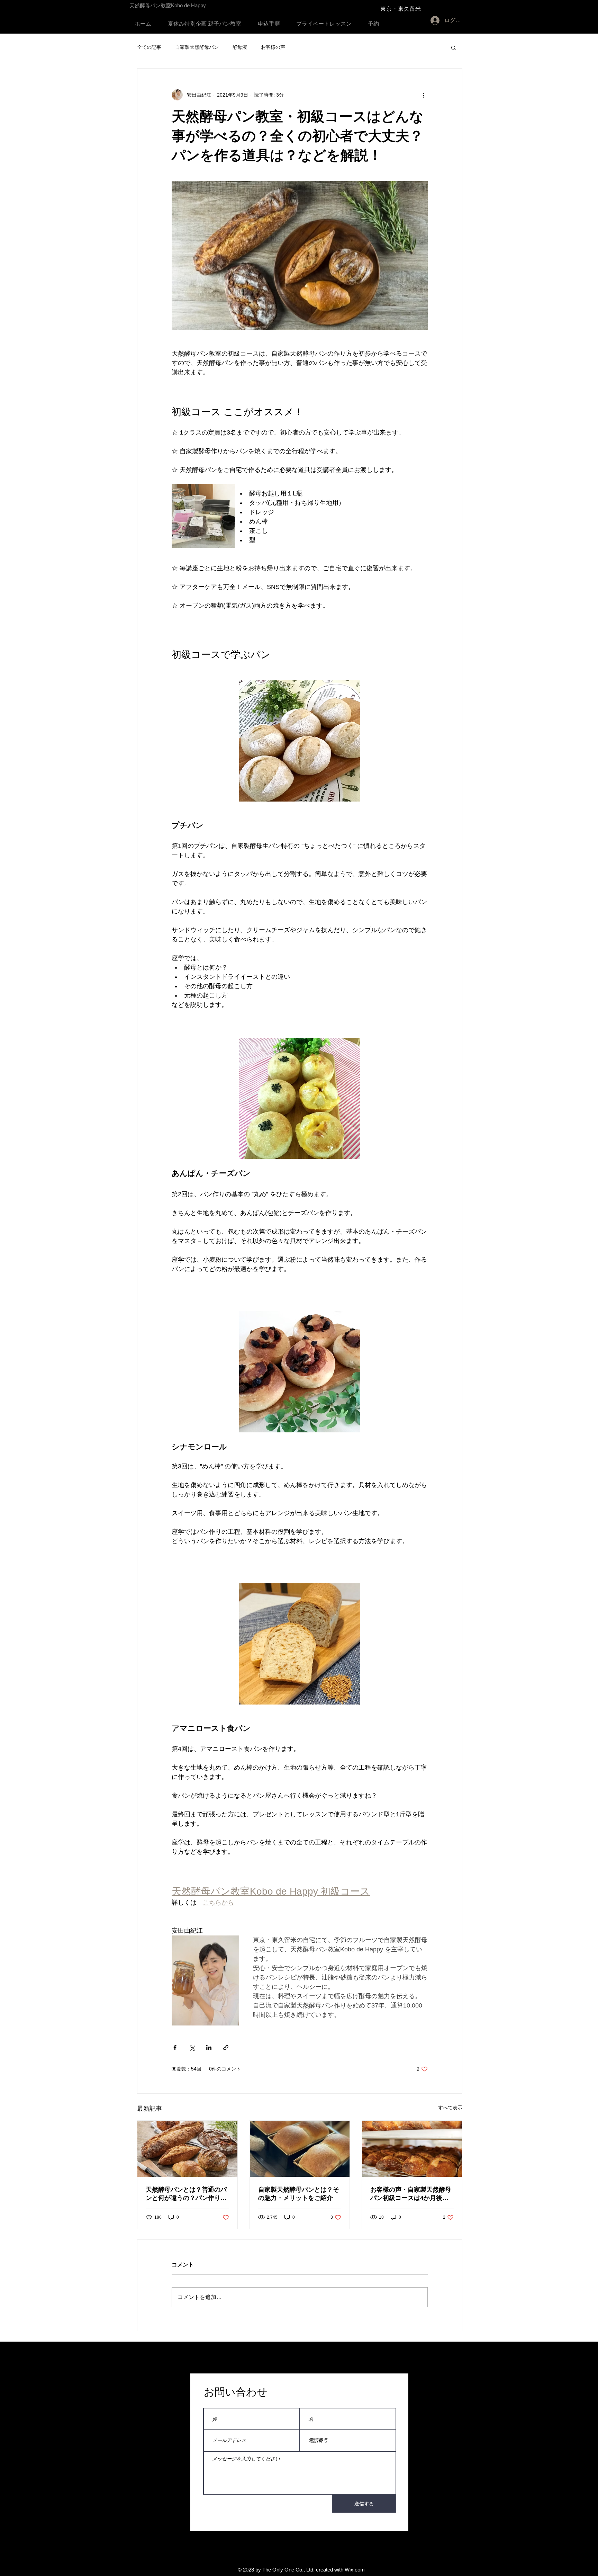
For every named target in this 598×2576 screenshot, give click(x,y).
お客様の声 (273, 47)
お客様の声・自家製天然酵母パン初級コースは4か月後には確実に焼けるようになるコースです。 (411, 2194)
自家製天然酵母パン (197, 47)
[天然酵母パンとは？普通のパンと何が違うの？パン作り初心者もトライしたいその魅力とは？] (187, 2149)
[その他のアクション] (424, 95)
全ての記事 (149, 47)
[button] (454, 47)
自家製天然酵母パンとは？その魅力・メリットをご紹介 (299, 2194)
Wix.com (355, 2570)
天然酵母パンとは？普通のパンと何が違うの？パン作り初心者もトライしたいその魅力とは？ (186, 2194)
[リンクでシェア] (226, 2047)
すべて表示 (450, 2108)
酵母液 (240, 47)
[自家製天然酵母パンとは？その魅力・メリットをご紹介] (300, 2149)
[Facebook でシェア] (175, 2047)
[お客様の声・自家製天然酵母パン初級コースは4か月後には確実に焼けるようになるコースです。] (412, 2149)
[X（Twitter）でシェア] (192, 2047)
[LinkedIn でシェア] (209, 2047)
